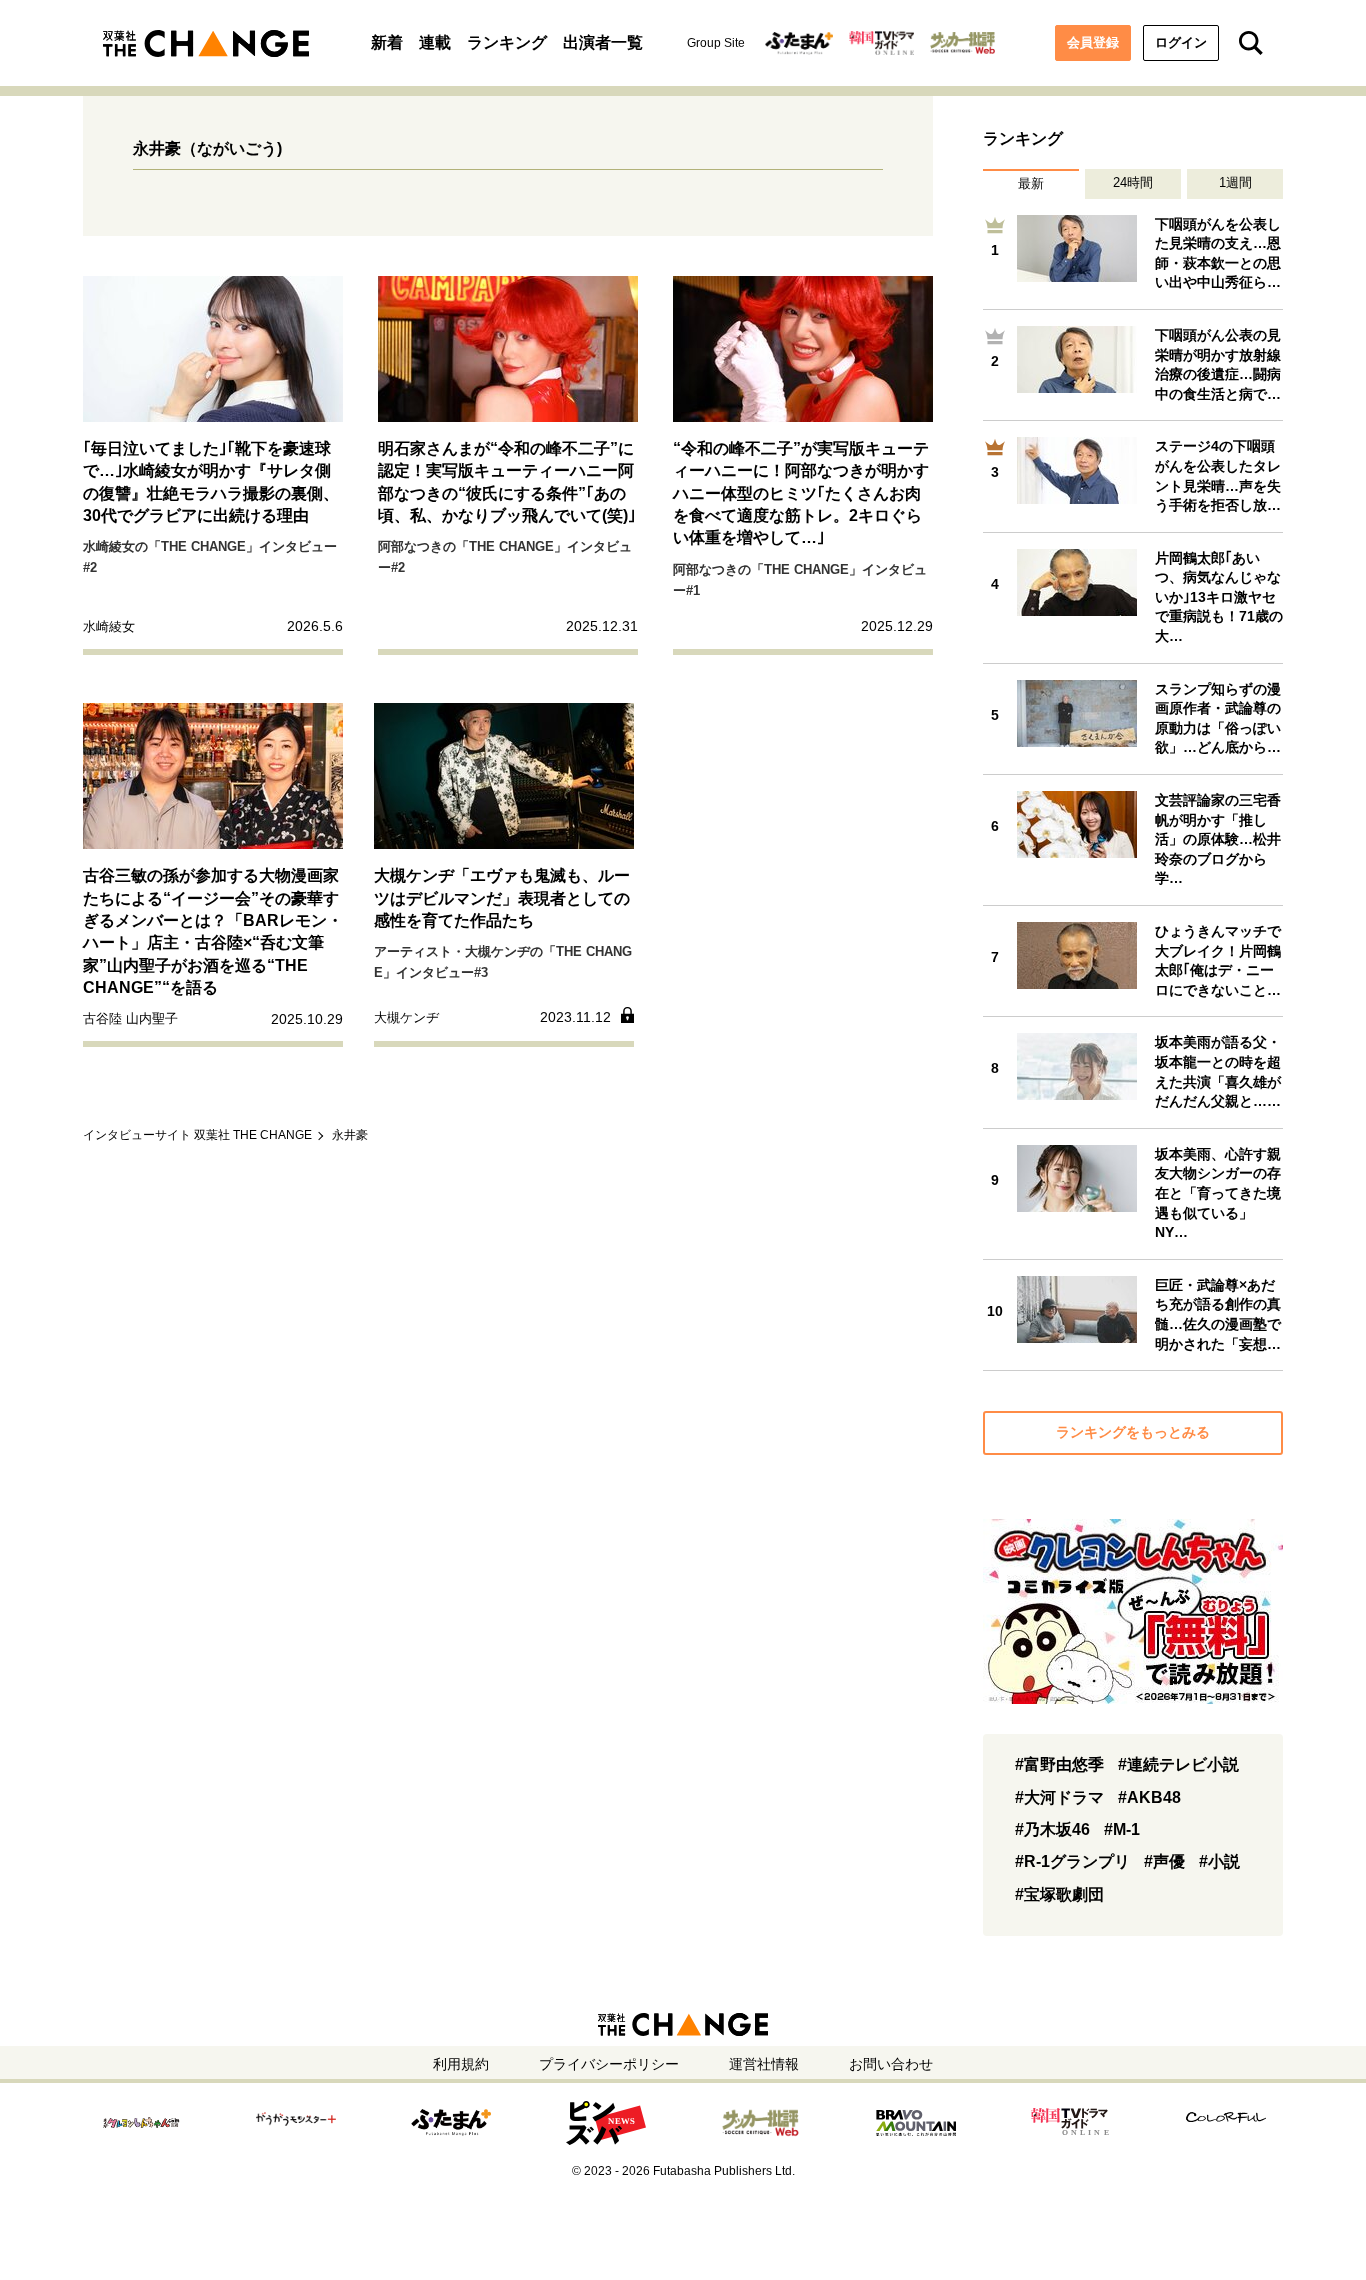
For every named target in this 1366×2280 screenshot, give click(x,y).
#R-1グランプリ (1072, 1861)
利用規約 (461, 2064)
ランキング (507, 42)
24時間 (1133, 182)
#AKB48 (1149, 1797)
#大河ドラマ (1059, 1797)
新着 (387, 42)
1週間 (1235, 182)
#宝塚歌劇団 (1059, 1894)
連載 (435, 42)
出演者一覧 (603, 42)
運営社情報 (764, 2064)
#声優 (1164, 1861)
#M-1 (1122, 1829)
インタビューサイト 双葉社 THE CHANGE (197, 1135)
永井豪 (350, 1135)
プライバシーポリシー (609, 2064)
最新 (1031, 183)
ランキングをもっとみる (1133, 1432)
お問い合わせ (891, 2064)
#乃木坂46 (1052, 1829)
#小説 (1219, 1861)
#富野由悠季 (1059, 1764)
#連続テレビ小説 (1178, 1764)
